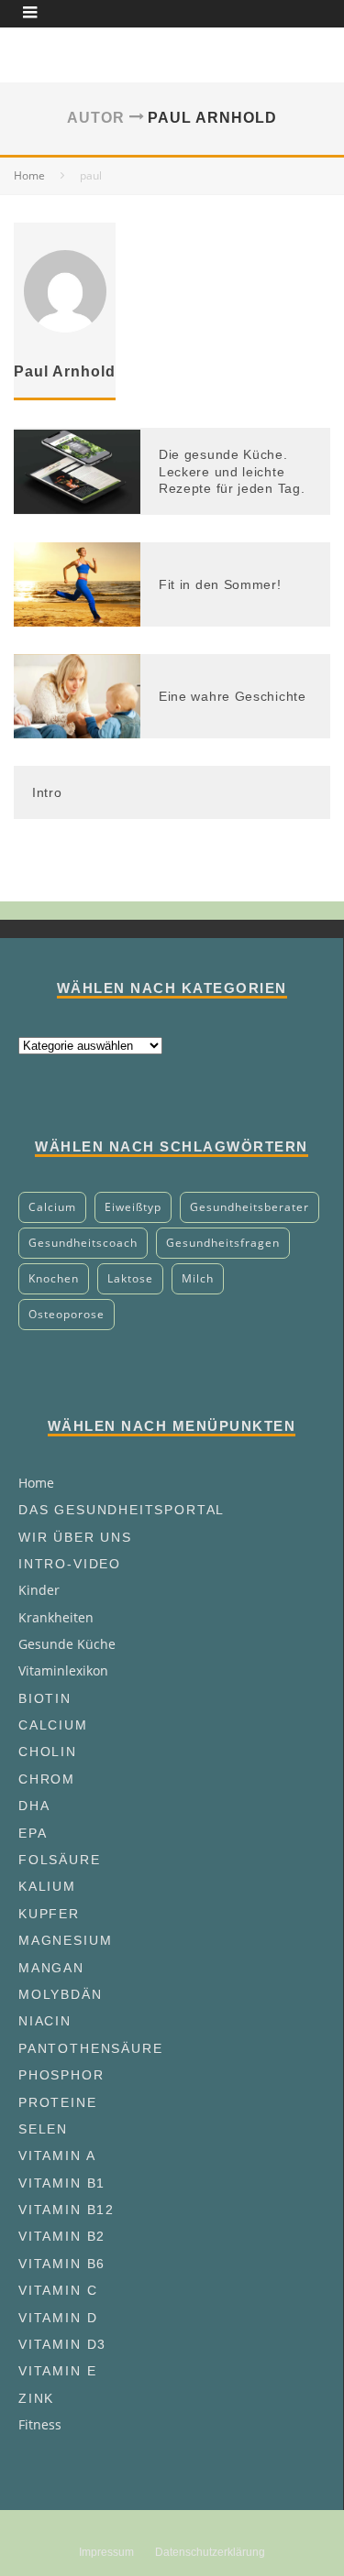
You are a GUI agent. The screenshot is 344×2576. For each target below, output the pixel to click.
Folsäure (60, 1860)
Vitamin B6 (62, 2264)
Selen (43, 2129)
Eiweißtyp (133, 1207)
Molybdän (61, 1994)
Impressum (106, 2552)
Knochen (54, 1278)
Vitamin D (58, 2318)
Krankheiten (56, 1617)
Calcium (52, 1207)
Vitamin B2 (62, 2236)
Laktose (130, 1278)
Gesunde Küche (67, 1644)
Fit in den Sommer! (220, 584)
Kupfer (49, 1914)
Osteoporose (67, 1314)
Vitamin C (58, 2290)
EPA (33, 1833)
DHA (34, 1806)
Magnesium (65, 1940)
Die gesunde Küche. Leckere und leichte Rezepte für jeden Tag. (232, 471)
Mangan (51, 1968)
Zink (36, 2398)
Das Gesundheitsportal (122, 1510)
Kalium (47, 1886)
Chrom (47, 1779)
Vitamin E (57, 2371)
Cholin (48, 1752)
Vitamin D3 (62, 2344)
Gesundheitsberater (250, 1207)
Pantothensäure (90, 2048)
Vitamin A (57, 2156)
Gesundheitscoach (83, 1243)
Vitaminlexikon (63, 1670)
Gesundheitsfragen (223, 1243)
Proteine (58, 2102)
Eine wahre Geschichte (233, 696)
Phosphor (61, 2075)
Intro (47, 792)
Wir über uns (75, 1537)
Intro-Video (70, 1564)
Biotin (45, 1698)
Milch (198, 1278)
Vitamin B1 (62, 2183)
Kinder (39, 1590)
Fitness (40, 2424)
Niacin (45, 2021)
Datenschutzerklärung (210, 2552)
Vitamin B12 (67, 2210)
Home (36, 1483)
